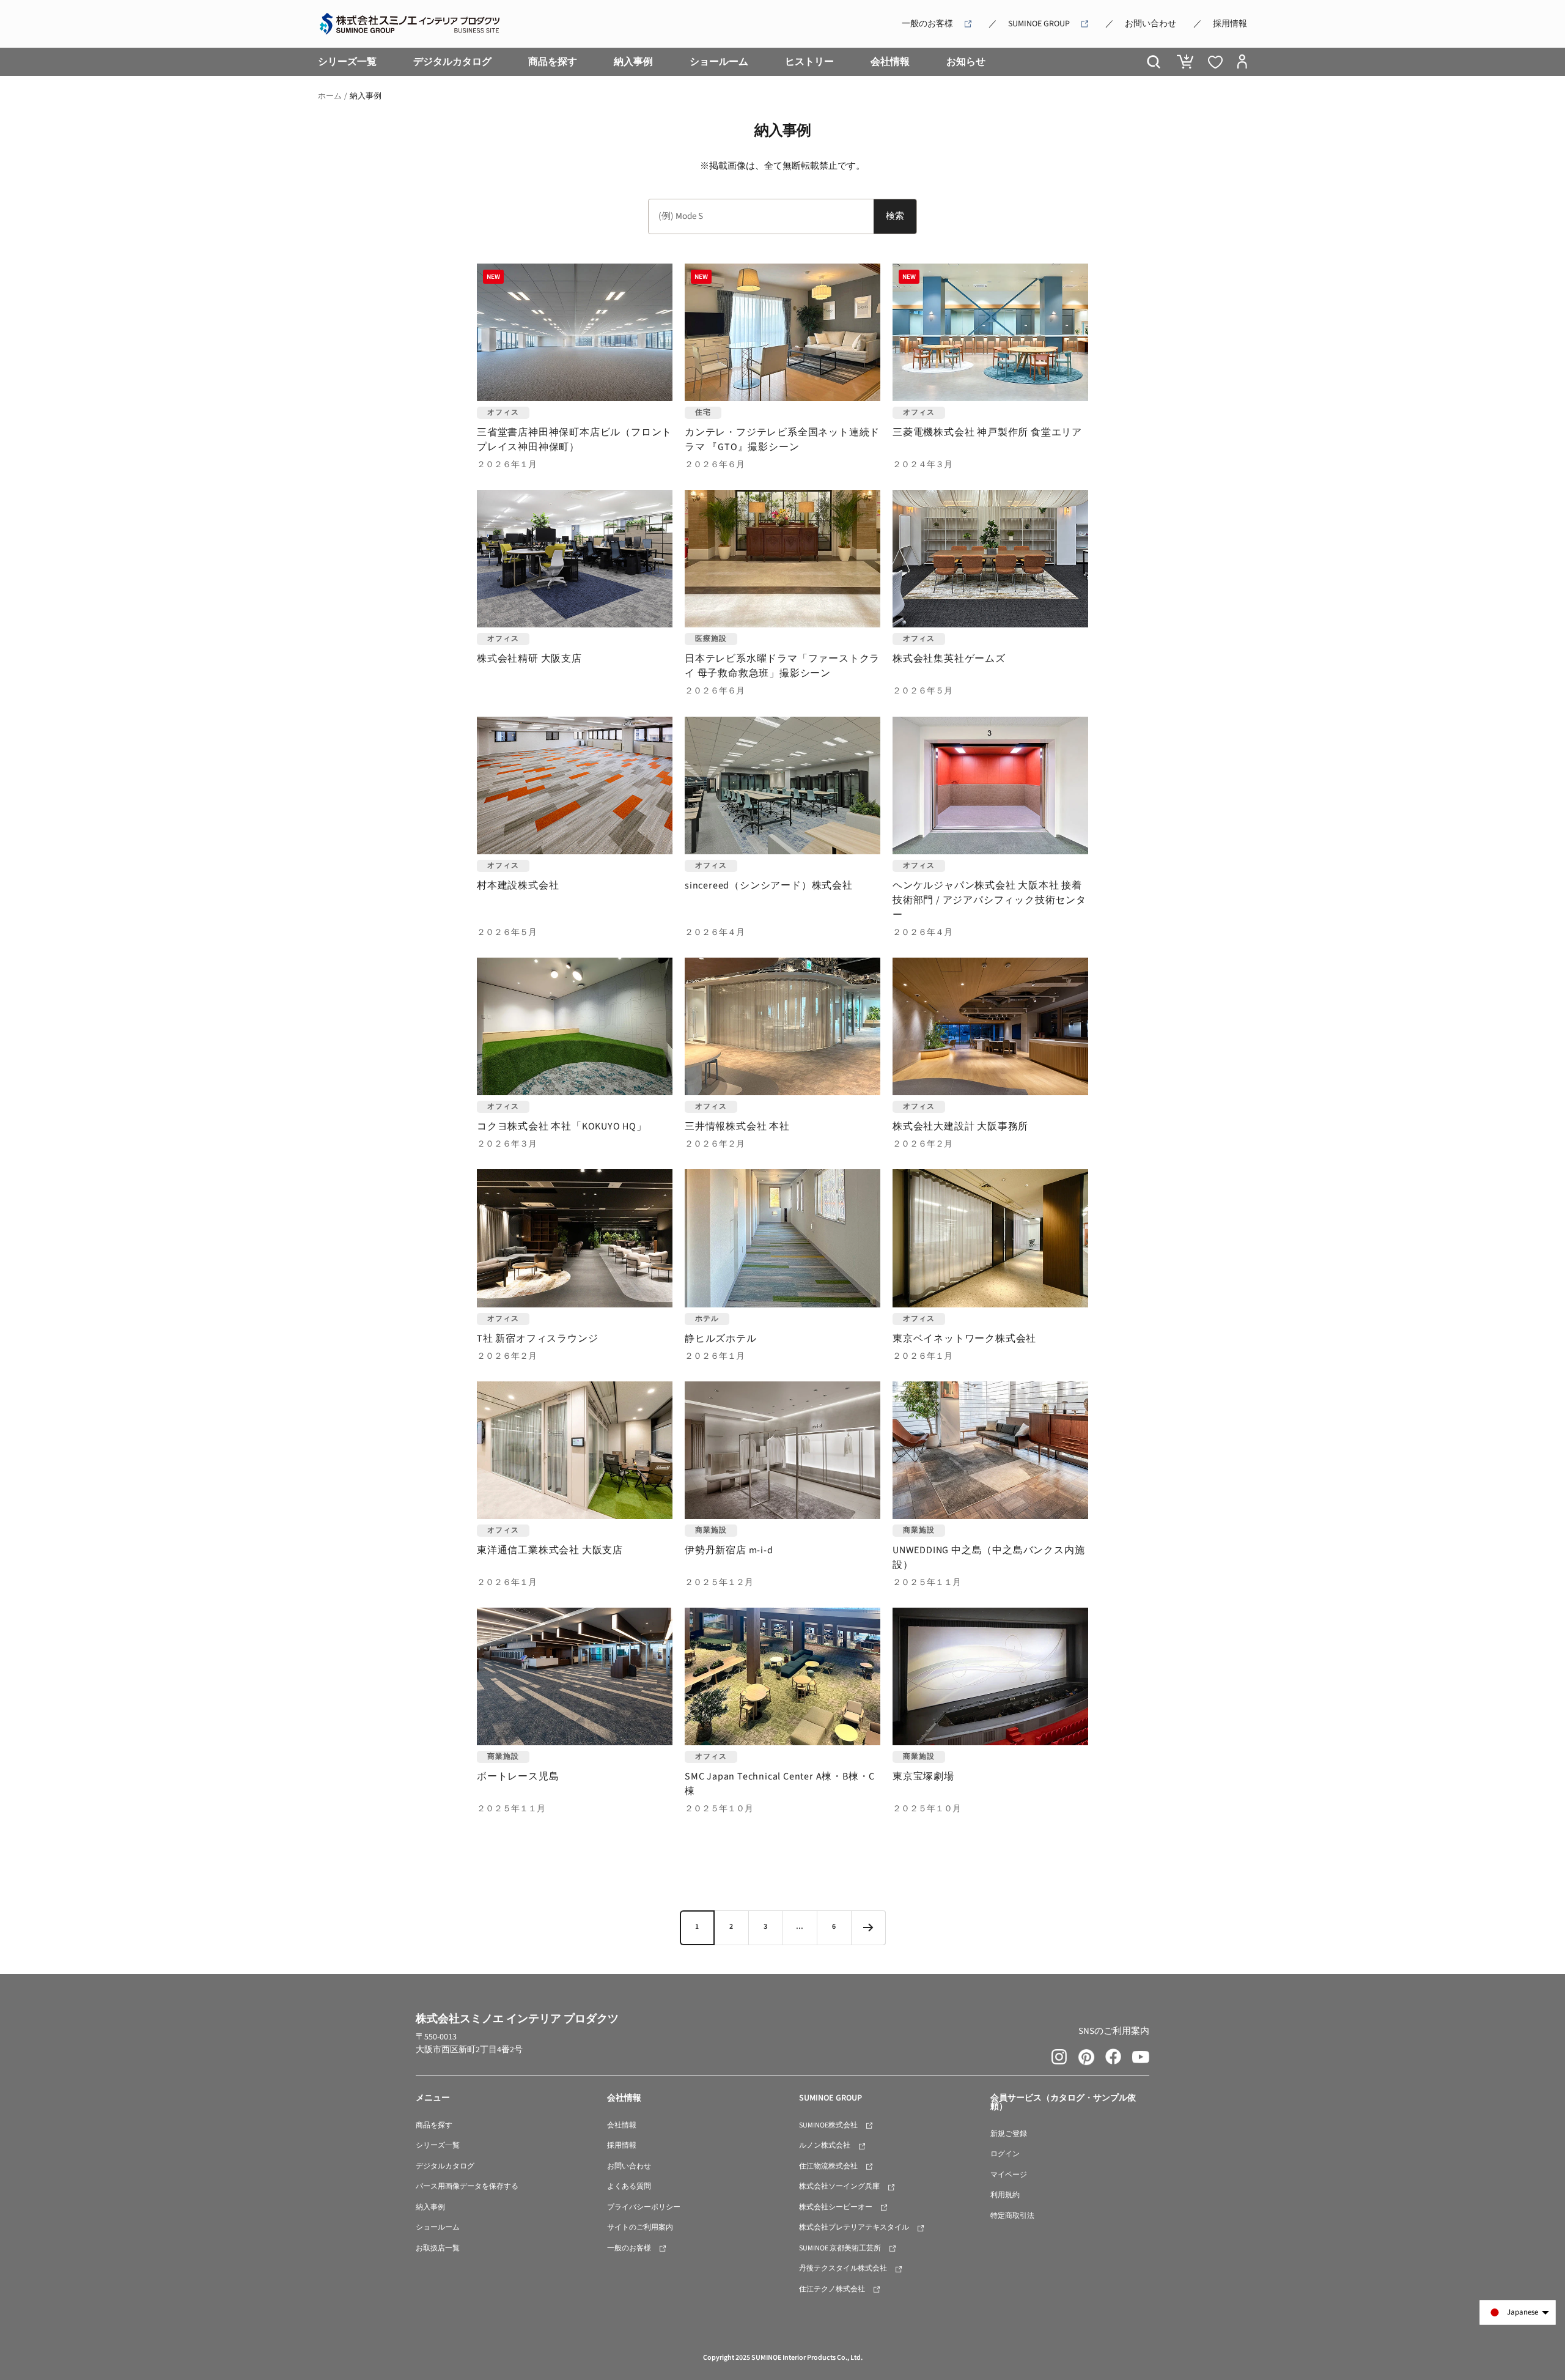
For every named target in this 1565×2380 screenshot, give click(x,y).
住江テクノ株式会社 (832, 2289)
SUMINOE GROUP (1039, 24)
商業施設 (711, 1530)
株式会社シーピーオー (836, 2207)
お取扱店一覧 (438, 2248)
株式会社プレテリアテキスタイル (854, 2227)
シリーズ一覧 (347, 62)
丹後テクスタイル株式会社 (843, 2268)
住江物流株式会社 (828, 2166)
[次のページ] (868, 1927)
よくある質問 (629, 2186)
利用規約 (1005, 2195)
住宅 (703, 412)
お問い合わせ (1151, 24)
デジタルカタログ (452, 62)
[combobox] (761, 216)
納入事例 (633, 62)
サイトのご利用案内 (640, 2227)
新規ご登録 (1009, 2134)
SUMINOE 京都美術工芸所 (840, 2248)
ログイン (1005, 2154)
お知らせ (966, 62)
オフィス (503, 412)
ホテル (707, 1319)
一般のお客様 (927, 24)
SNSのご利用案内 (1114, 2031)
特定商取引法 (1012, 2216)
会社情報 (890, 62)
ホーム (330, 96)
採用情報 (1230, 24)
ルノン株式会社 (825, 2145)
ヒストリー (809, 62)
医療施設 (711, 639)
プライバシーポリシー (644, 2207)
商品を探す (553, 62)
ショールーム (719, 62)
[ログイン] (1242, 62)
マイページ (1009, 2175)
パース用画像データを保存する (467, 2186)
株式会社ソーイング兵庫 (839, 2186)
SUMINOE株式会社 (828, 2125)
